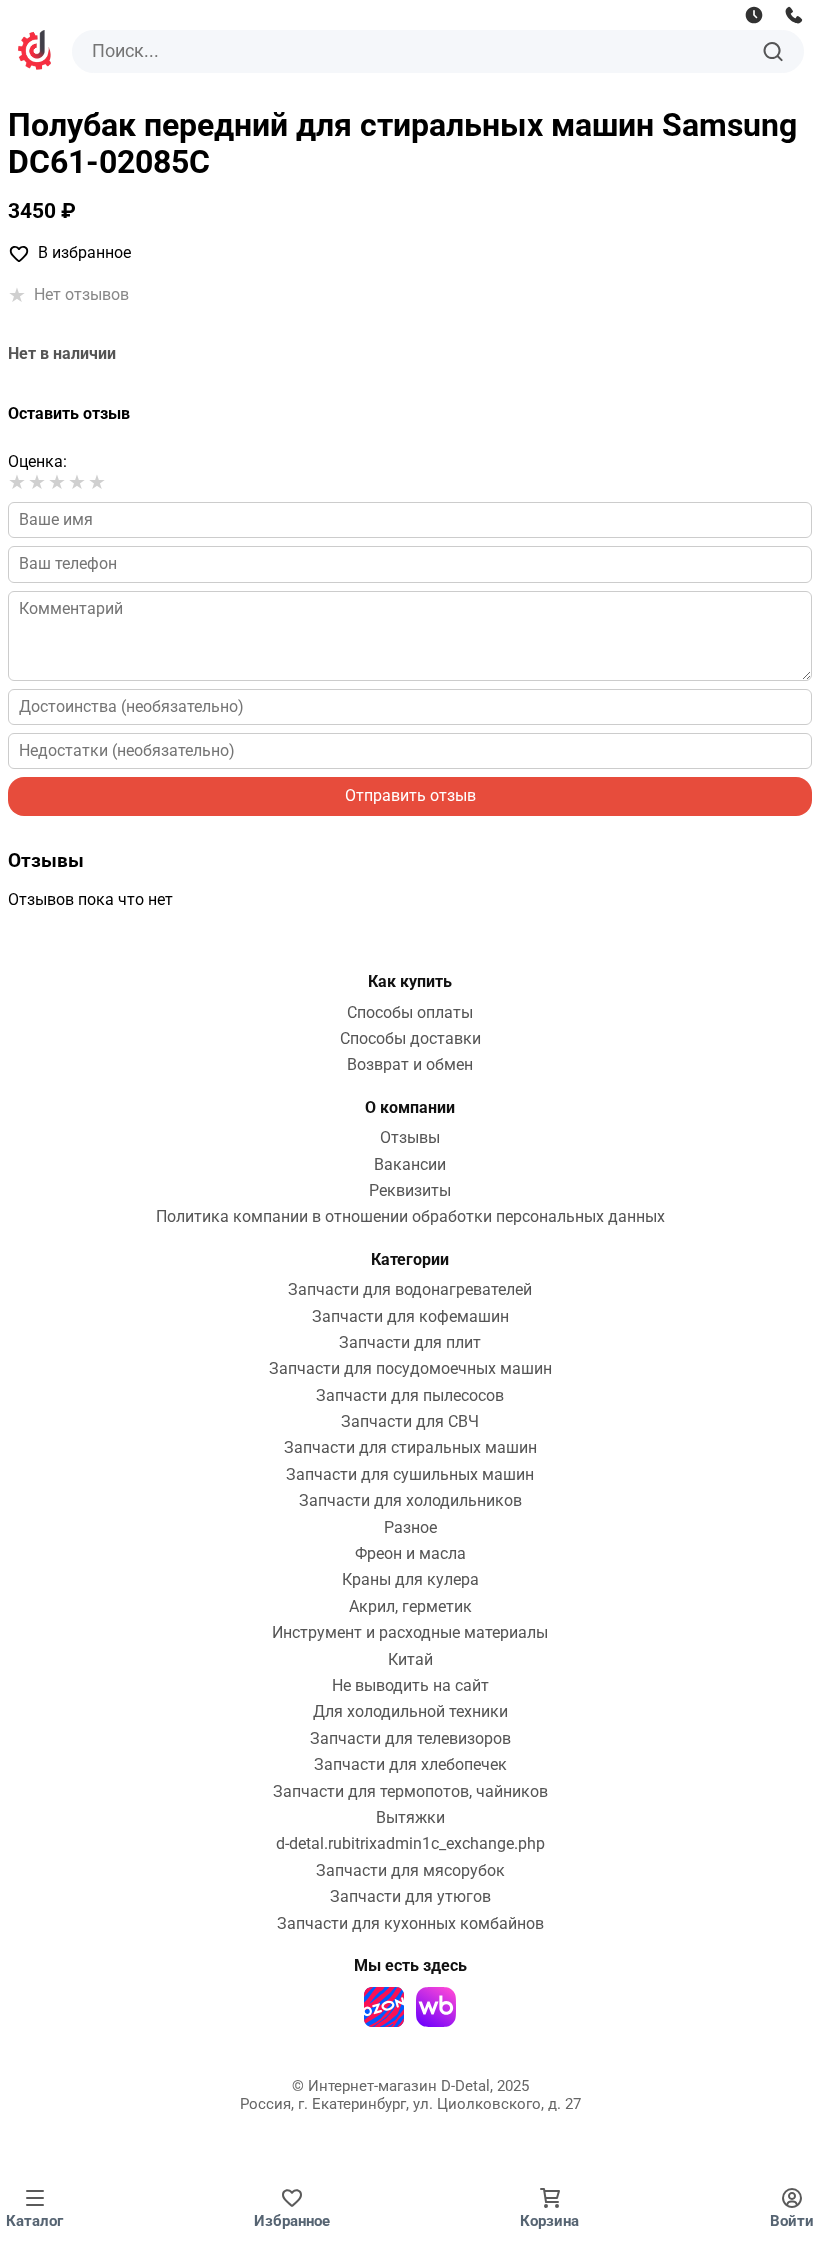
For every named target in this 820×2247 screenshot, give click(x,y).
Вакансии (410, 1165)
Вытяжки (410, 1818)
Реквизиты (410, 1191)
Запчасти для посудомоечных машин (410, 1369)
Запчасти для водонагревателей (410, 1290)
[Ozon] (384, 2007)
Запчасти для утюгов (410, 1897)
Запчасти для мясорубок (410, 1871)
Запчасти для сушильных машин (410, 1475)
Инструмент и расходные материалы (410, 1633)
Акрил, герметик (410, 1607)
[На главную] (36, 52)
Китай (410, 1660)
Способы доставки (410, 1039)
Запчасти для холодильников (410, 1501)
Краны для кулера (410, 1580)
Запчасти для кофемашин (410, 1317)
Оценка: (37, 461)
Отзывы (410, 1138)
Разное (410, 1528)
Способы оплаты (410, 1013)
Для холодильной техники (410, 1712)
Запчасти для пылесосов (410, 1396)
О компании (410, 1107)
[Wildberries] (436, 2007)
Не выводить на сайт (410, 1686)
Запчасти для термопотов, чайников (410, 1792)
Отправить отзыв (410, 795)
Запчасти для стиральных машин (410, 1448)
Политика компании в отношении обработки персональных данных (410, 1217)
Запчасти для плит (410, 1343)
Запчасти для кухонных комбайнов (410, 1924)
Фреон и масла (410, 1554)
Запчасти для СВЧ (410, 1422)
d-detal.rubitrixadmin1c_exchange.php (410, 1844)
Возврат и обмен (410, 1065)
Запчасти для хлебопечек (410, 1765)
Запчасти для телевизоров (410, 1739)
